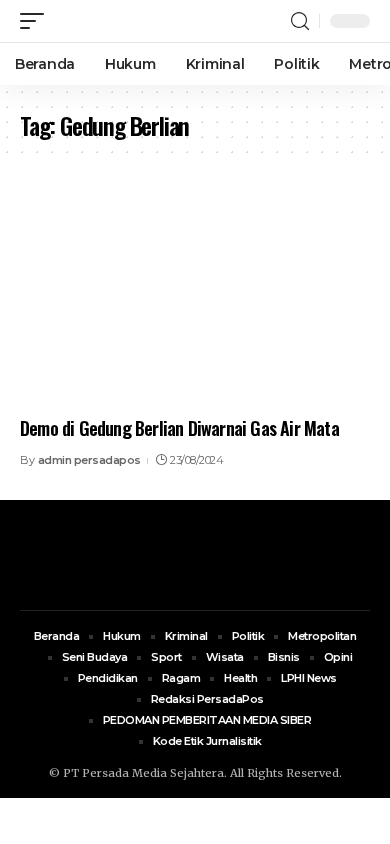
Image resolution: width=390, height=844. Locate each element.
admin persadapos (89, 460)
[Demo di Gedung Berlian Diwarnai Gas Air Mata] (195, 301)
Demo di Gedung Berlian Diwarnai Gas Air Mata (179, 428)
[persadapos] (137, 21)
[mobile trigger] (37, 21)
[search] (300, 21)
